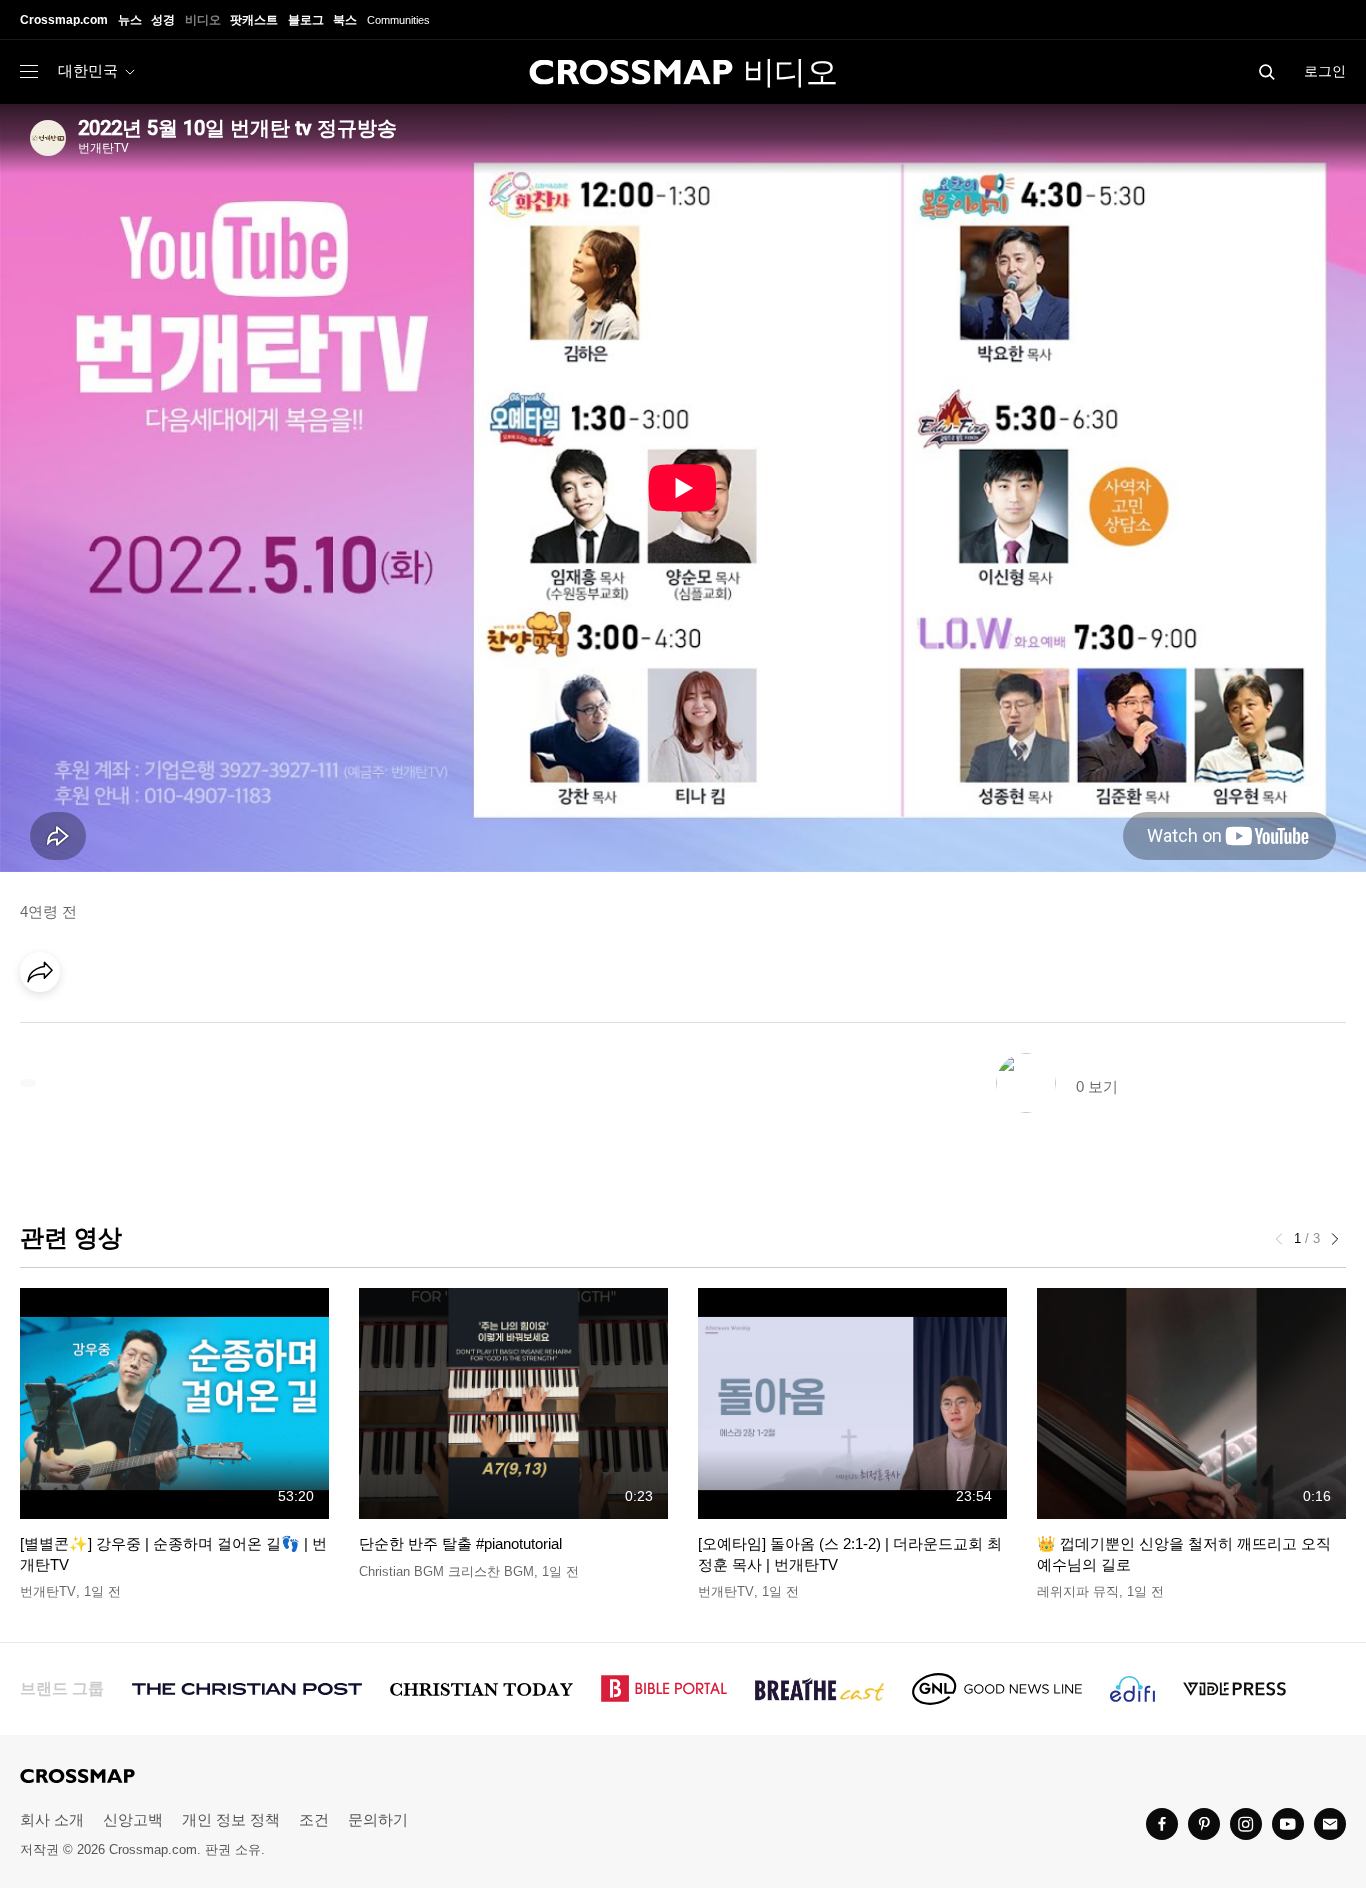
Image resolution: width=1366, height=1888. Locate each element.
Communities (398, 20)
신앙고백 (133, 1819)
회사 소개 (52, 1819)
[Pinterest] (128, 1028)
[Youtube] (1288, 1824)
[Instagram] (1246, 1824)
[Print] (210, 1028)
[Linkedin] (87, 1028)
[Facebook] (46, 1028)
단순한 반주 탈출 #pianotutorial (460, 1543)
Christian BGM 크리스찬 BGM (446, 1571)
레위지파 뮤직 (1078, 1591)
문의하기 (378, 1819)
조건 (314, 1819)
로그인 (1325, 71)
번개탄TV (48, 1591)
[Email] (169, 1028)
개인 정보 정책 (231, 1819)
